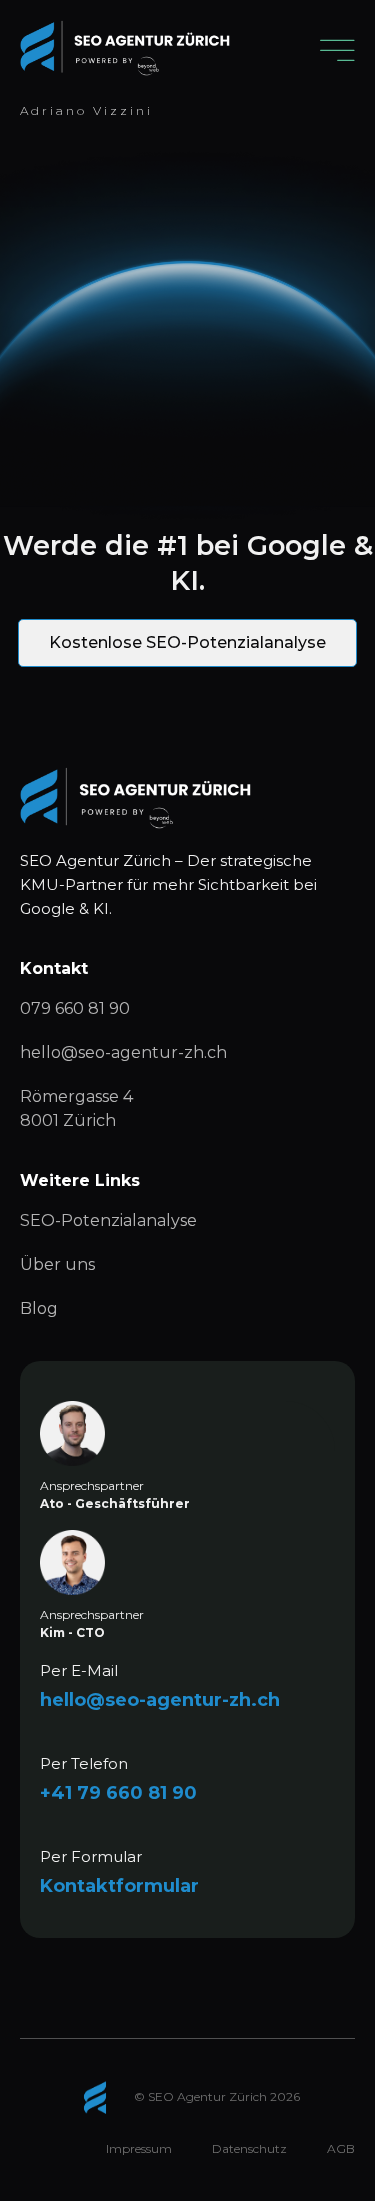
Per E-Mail (79, 1670)
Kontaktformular (119, 1886)
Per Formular (91, 1856)
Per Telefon (84, 1763)
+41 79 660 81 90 (118, 1793)
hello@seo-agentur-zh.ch (160, 1700)
